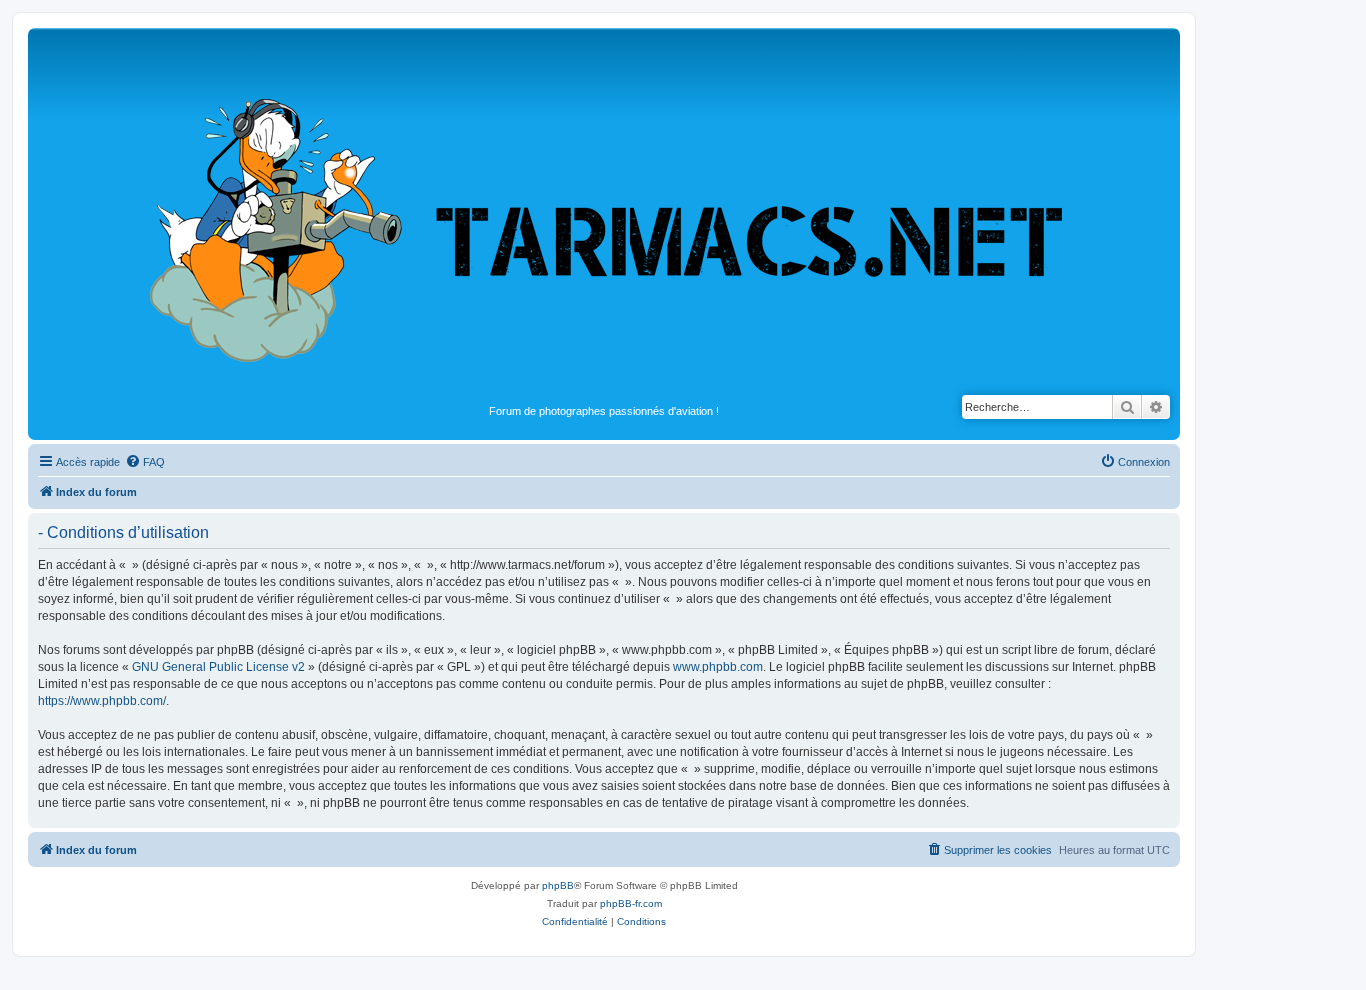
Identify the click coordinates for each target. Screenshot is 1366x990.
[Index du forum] (604, 216)
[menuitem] (145, 462)
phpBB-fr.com (631, 903)
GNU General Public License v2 (218, 667)
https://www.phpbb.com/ (102, 701)
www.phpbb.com (718, 667)
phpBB (558, 885)
